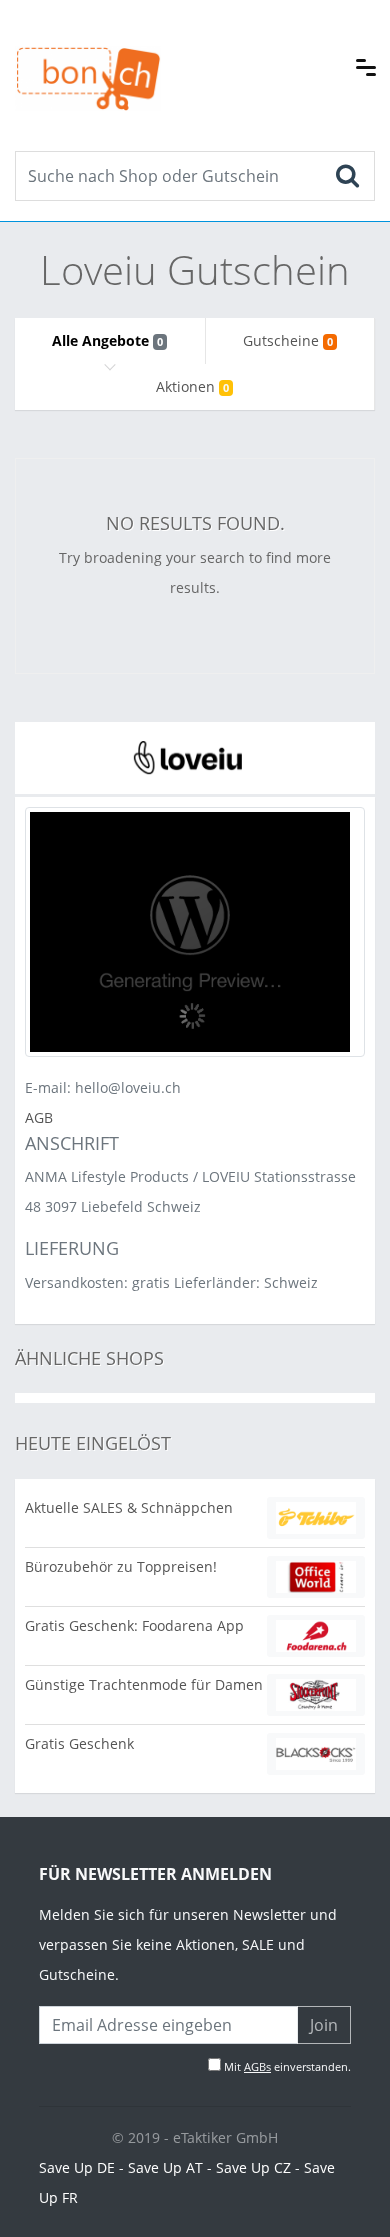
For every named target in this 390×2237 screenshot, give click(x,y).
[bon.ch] (88, 57)
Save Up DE (77, 2167)
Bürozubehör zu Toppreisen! (121, 1566)
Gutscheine (288, 340)
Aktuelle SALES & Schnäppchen (129, 1507)
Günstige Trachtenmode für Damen (144, 1684)
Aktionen (192, 386)
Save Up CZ (253, 2167)
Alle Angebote (107, 340)
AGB (39, 1117)
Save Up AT (165, 2167)
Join (324, 2025)
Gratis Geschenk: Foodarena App (134, 1625)
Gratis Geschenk (79, 1743)
